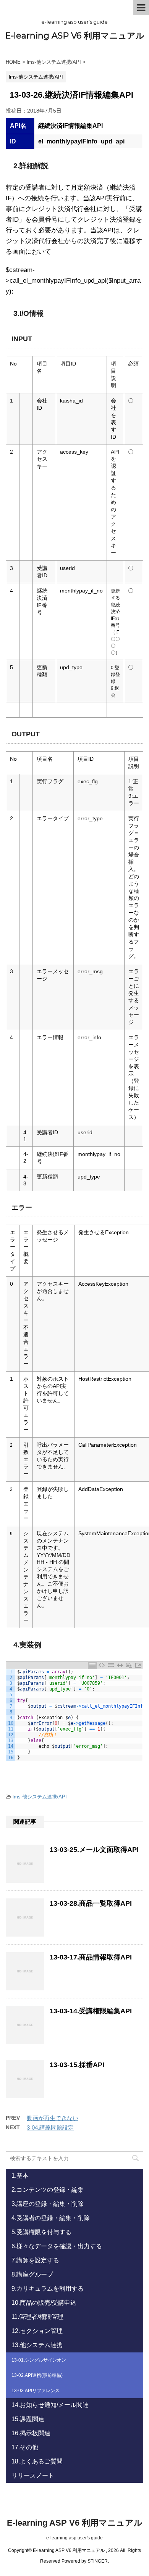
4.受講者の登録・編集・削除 (51, 2218)
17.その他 (25, 2447)
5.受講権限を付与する (41, 2232)
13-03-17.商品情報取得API (91, 1957)
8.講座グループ (32, 2274)
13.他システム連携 (37, 2345)
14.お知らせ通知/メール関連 (50, 2405)
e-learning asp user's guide (74, 2538)
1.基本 (20, 2176)
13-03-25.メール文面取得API (94, 1850)
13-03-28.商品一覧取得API (91, 1903)
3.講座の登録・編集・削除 (48, 2204)
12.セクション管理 (37, 2331)
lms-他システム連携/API (40, 1797)
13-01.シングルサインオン (39, 2360)
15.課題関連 (28, 2419)
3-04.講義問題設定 (50, 2128)
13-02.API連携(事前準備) (37, 2375)
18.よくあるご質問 (37, 2461)
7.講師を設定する (35, 2260)
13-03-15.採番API (77, 2065)
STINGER (98, 2561)
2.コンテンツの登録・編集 (48, 2190)
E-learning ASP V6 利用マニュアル (75, 36)
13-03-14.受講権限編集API (91, 2011)
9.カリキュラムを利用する (48, 2289)
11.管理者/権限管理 (37, 2317)
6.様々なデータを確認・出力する (57, 2246)
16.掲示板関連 (31, 2433)
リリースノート (33, 2475)
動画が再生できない (53, 2118)
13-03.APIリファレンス (36, 2391)
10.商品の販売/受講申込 (44, 2303)
